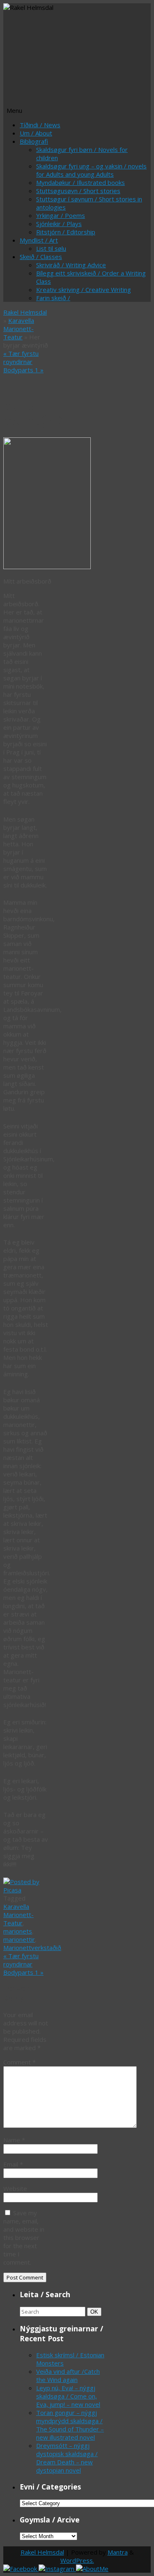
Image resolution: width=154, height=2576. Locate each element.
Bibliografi (34, 141)
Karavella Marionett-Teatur (19, 329)
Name (14, 2140)
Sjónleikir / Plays (59, 224)
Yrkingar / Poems (61, 215)
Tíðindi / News (40, 125)
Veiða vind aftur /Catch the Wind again (68, 2375)
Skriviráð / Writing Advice (71, 265)
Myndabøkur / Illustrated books (80, 182)
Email (13, 2164)
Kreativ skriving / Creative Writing (84, 290)
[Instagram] (57, 2569)
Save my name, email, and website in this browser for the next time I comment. (24, 2237)
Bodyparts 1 (23, 370)
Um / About (36, 133)
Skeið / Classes (41, 257)
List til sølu (51, 248)
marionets (18, 1931)
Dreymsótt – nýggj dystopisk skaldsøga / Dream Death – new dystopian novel (67, 2458)
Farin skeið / (53, 298)
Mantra (118, 2552)
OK (96, 2312)
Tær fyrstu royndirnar (21, 357)
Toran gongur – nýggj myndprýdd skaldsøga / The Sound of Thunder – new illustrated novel (70, 2425)
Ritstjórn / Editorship (66, 232)
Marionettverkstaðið (32, 1948)
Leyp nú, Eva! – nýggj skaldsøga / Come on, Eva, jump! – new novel (68, 2396)
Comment (20, 2062)
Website (15, 2188)
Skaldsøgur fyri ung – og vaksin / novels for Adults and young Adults (91, 170)
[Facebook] (21, 2569)
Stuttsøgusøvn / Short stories (78, 191)
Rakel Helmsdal (25, 312)
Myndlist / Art (39, 240)
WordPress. (77, 2560)
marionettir (19, 1939)
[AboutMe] (92, 2569)
